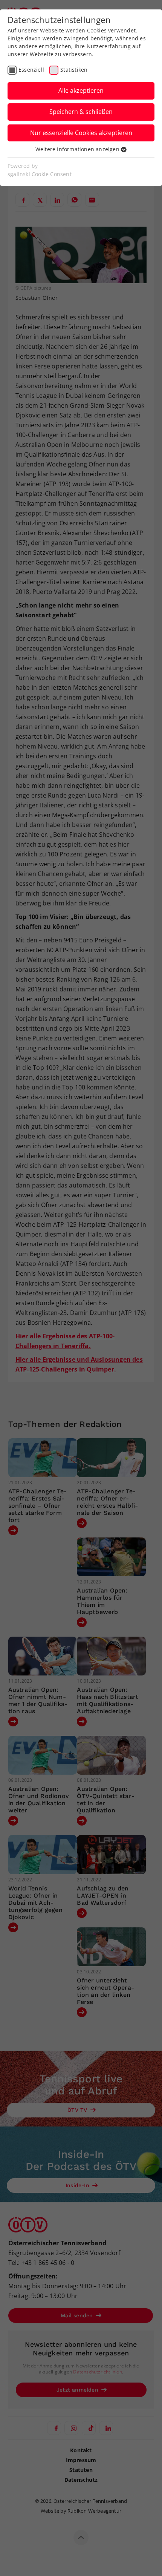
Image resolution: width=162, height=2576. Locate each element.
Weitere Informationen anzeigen (78, 149)
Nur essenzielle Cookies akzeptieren (81, 133)
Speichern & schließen (81, 112)
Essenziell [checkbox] (31, 70)
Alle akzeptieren (81, 91)
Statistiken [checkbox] (74, 70)
